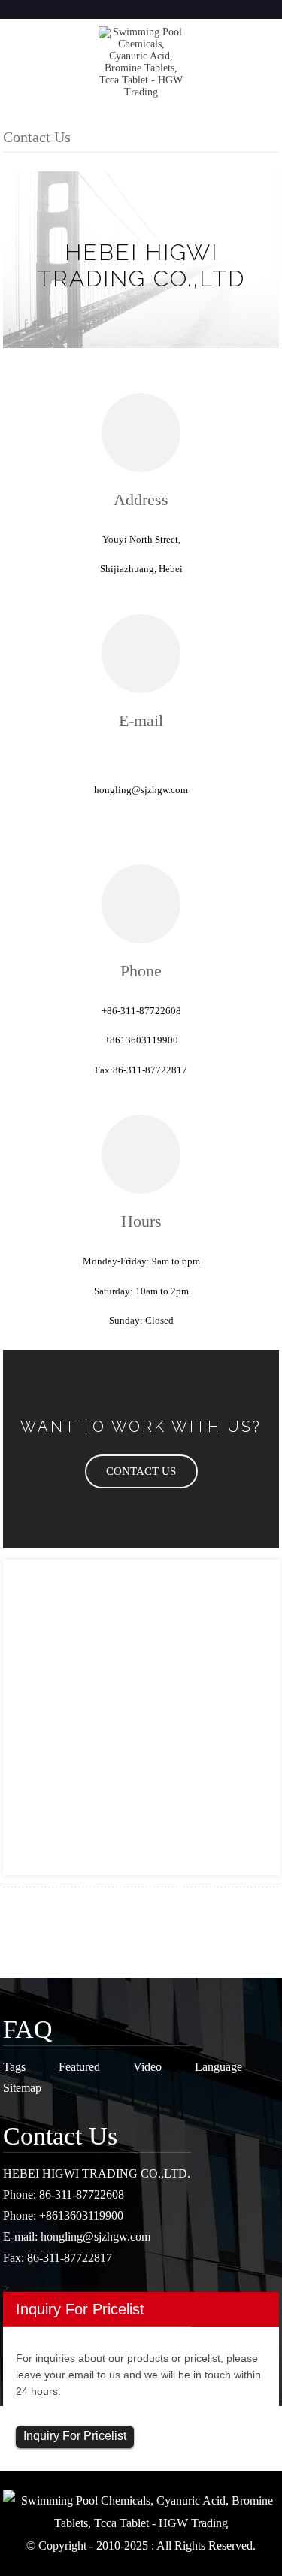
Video (147, 2067)
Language (218, 2067)
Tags (14, 2067)
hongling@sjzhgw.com (96, 2237)
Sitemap (22, 2088)
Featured (79, 2067)
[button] (141, 1471)
